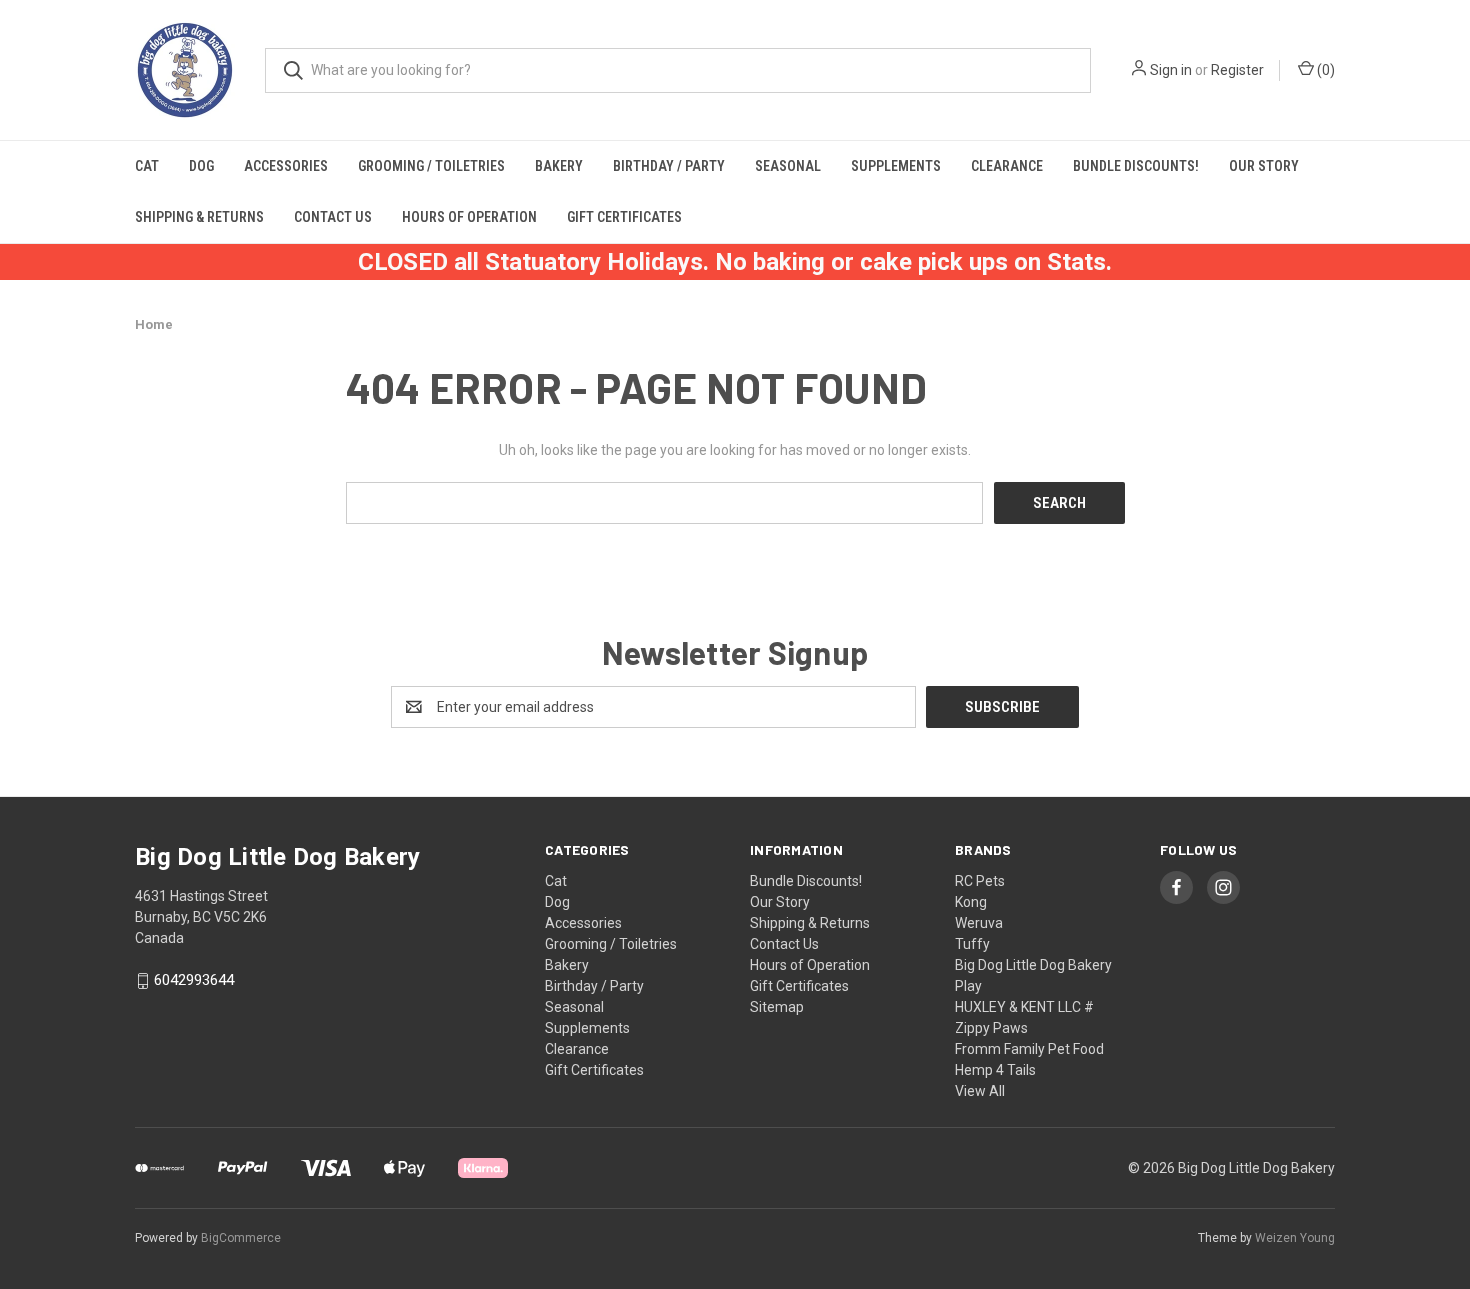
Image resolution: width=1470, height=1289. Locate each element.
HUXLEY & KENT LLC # (1024, 1007)
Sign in (1171, 70)
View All (980, 1091)
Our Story (1264, 166)
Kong (971, 902)
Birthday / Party (669, 166)
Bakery (559, 166)
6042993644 (194, 981)
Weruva (979, 923)
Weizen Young (1295, 1238)
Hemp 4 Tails (995, 1070)
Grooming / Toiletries (431, 166)
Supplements (896, 166)
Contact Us (333, 217)
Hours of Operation (469, 217)
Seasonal (788, 166)
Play (968, 986)
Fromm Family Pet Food (1029, 1049)
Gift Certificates (624, 217)
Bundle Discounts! (1136, 166)
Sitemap (777, 1007)
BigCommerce (241, 1238)
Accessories (286, 166)
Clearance (1007, 166)
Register (1237, 70)
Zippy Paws (991, 1028)
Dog (201, 166)
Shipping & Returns (199, 217)
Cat (147, 166)
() (1324, 70)
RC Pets (980, 881)
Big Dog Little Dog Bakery (1033, 965)
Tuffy (972, 944)
